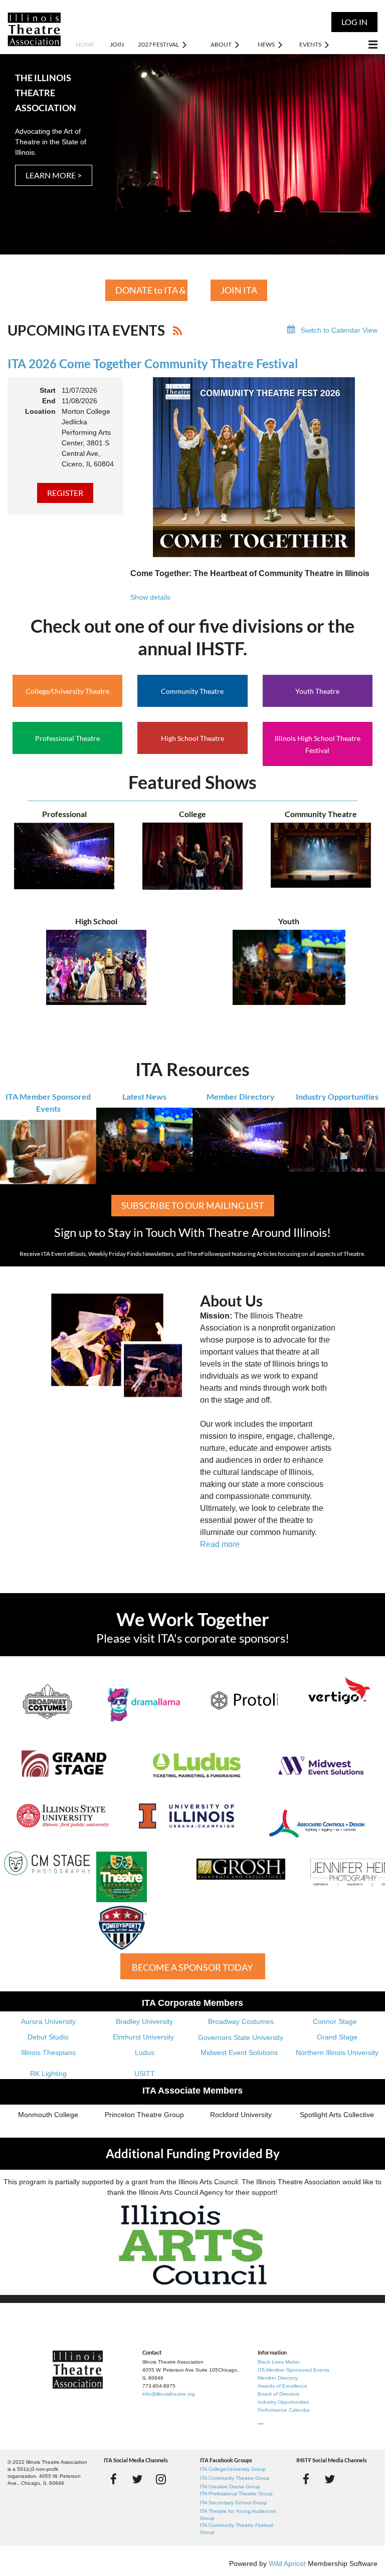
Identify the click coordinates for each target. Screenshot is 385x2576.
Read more (220, 1544)
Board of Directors (278, 2394)
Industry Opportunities (337, 1096)
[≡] (362, 44)
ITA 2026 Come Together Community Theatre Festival (153, 363)
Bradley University (144, 2021)
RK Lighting (48, 2074)
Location (40, 411)
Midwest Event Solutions (239, 2052)
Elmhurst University (144, 2037)
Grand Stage (337, 2037)
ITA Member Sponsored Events (294, 2370)
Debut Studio (48, 2037)
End (49, 401)
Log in (354, 22)
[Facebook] (114, 2479)
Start (48, 390)
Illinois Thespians (48, 2052)
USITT (145, 2074)
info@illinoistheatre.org (169, 2394)
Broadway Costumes (241, 2021)
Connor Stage (335, 2021)
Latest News (144, 1096)
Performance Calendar (284, 2410)
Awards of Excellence (282, 2386)
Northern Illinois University (337, 2052)
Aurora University (48, 2021)
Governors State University (241, 2037)
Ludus (145, 2052)
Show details (150, 597)
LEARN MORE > (54, 175)
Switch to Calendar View (339, 330)
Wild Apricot (287, 2563)
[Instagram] (161, 2479)
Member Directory (241, 1096)
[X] (137, 2479)
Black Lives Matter (279, 2362)
